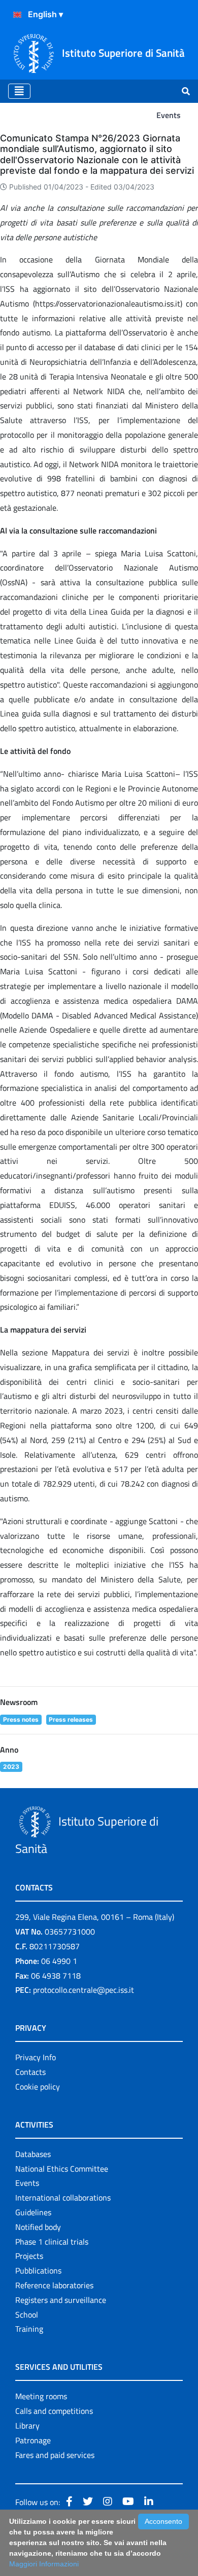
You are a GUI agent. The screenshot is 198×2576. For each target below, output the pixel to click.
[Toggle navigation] (19, 91)
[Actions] (17, 15)
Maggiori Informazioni (44, 2564)
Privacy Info (36, 2057)
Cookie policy (38, 2087)
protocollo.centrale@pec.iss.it (84, 1990)
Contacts (30, 2072)
